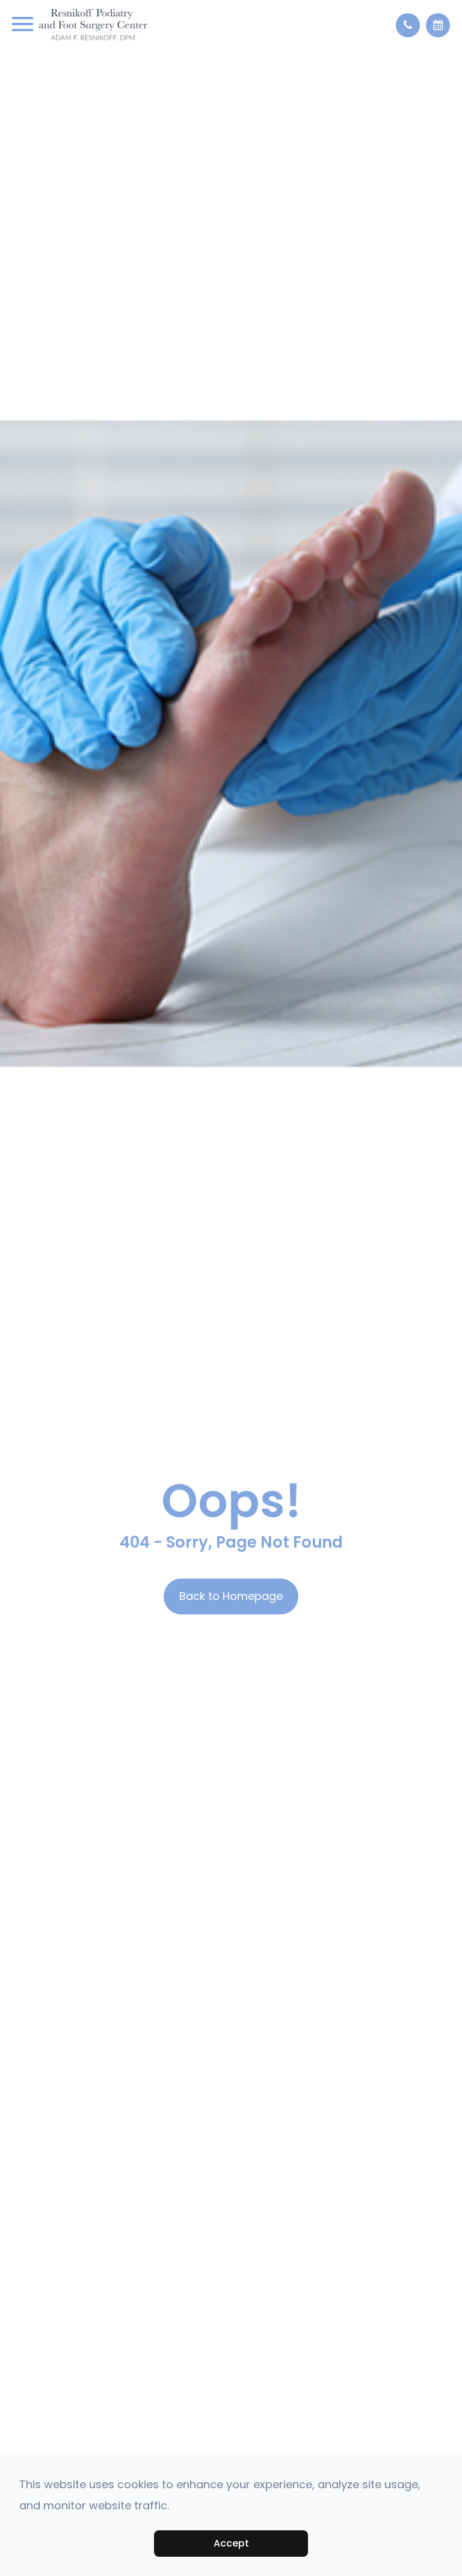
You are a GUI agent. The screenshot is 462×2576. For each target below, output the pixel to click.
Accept (231, 2543)
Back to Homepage (231, 1597)
